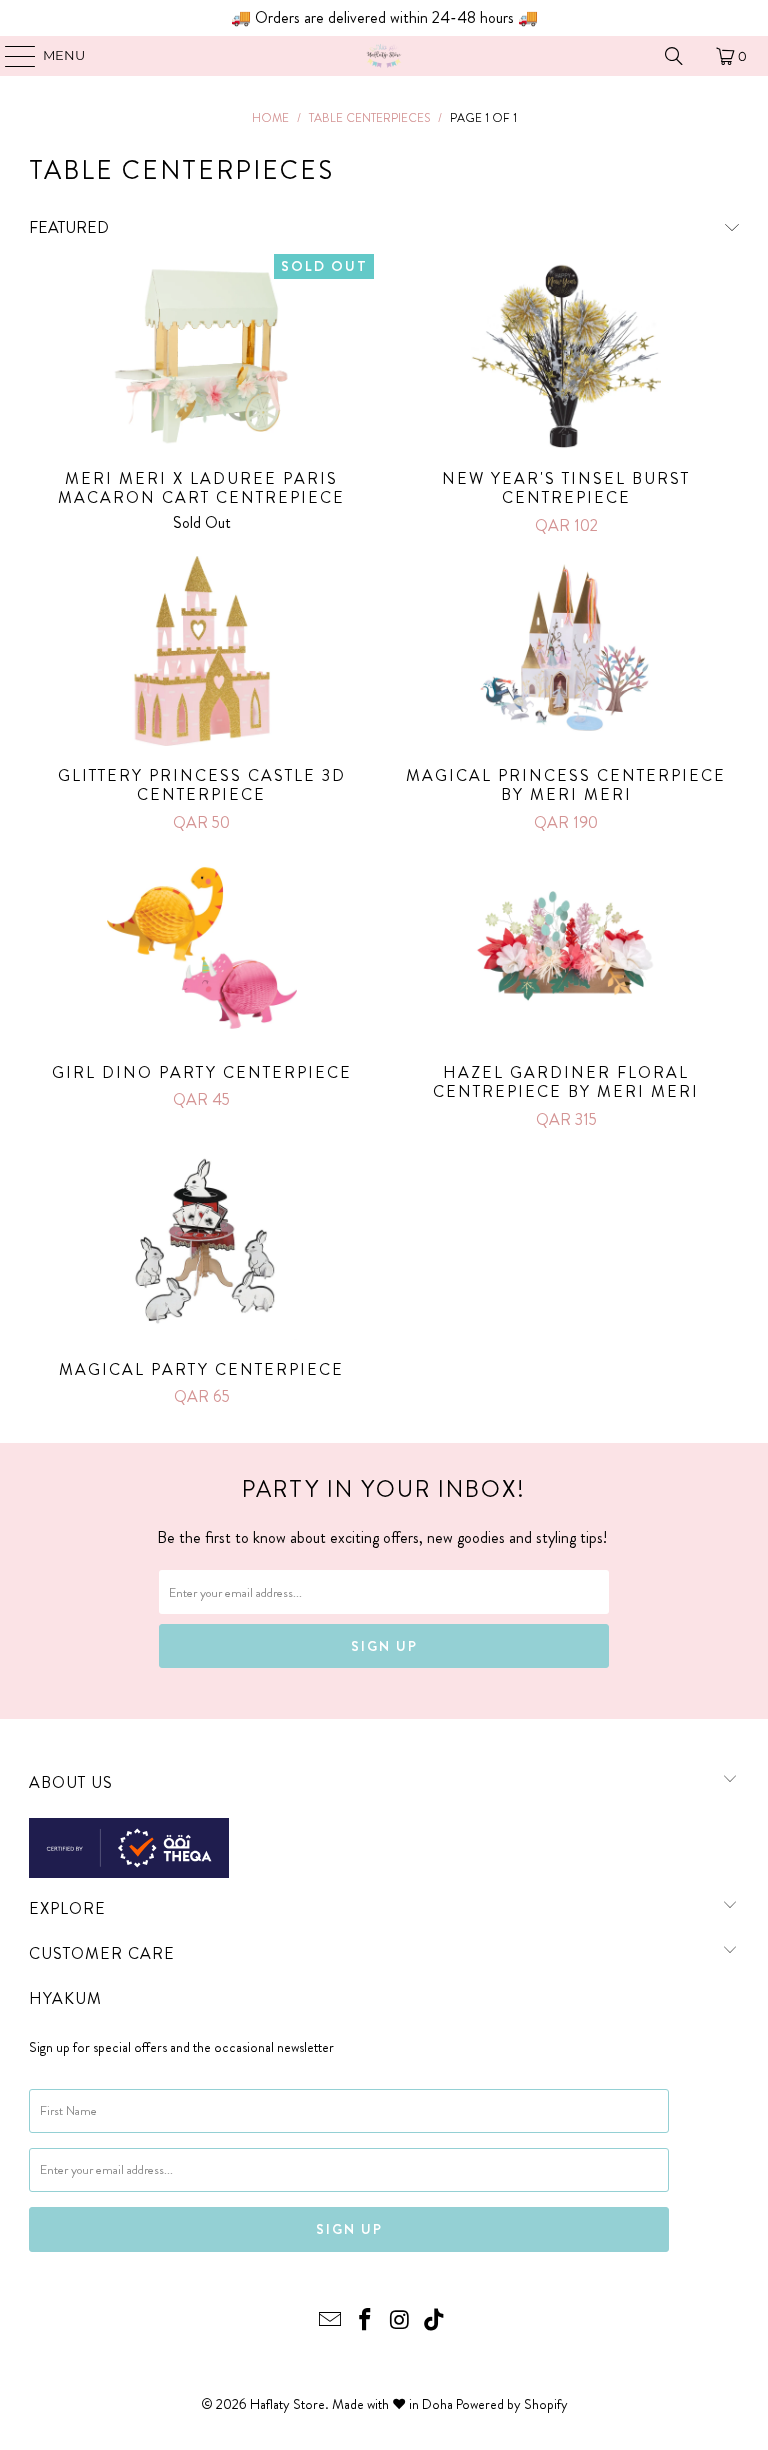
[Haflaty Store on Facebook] (366, 2321)
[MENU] (10, 56)
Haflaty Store (287, 2404)
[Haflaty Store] (384, 56)
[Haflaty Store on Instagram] (401, 2321)
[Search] (674, 56)
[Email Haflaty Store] (331, 2321)
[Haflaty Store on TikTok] (435, 2321)
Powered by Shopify (512, 2404)
